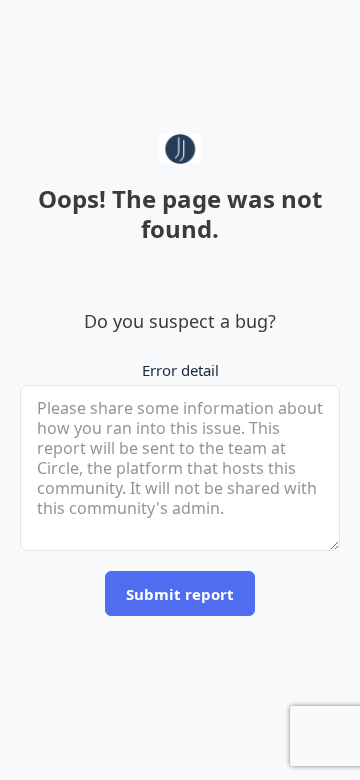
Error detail (180, 370)
